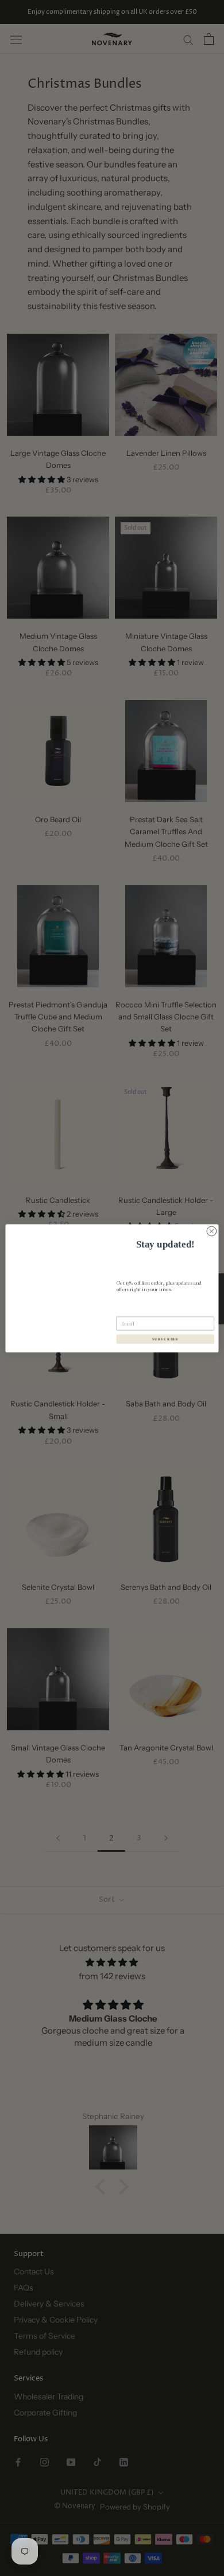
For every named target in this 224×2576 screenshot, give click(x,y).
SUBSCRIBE (165, 1339)
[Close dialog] (212, 1231)
